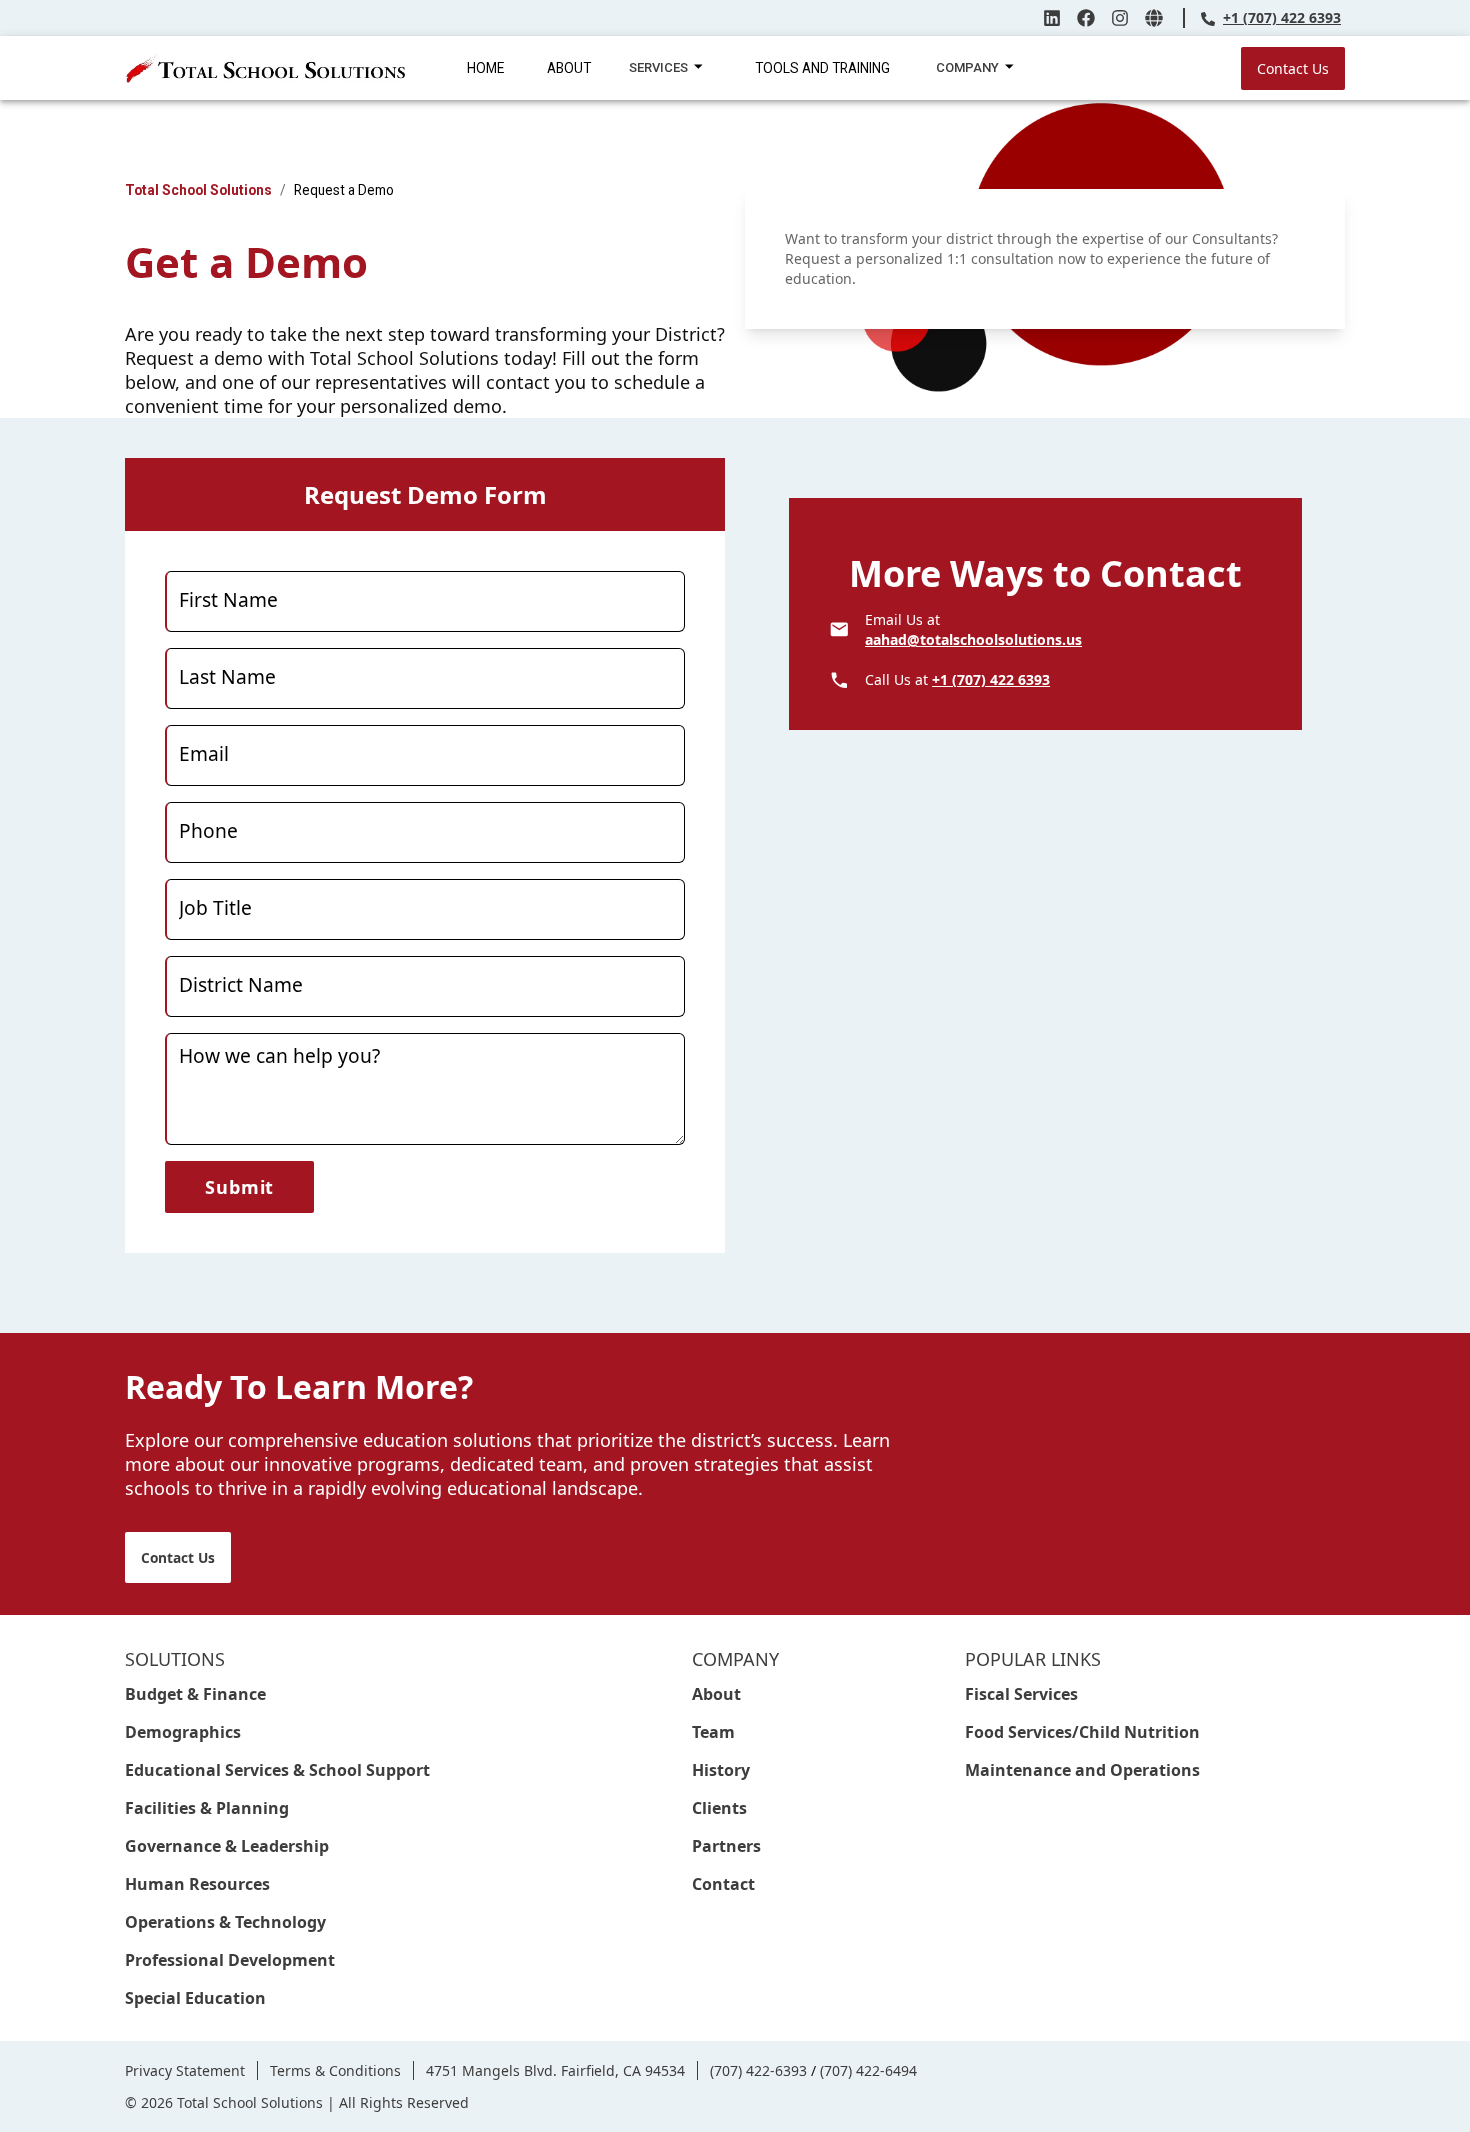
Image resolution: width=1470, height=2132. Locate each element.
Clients (719, 1808)
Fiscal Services (1021, 1694)
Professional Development (230, 1960)
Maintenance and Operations (1082, 1770)
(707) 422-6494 (868, 2070)
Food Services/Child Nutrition (1082, 1732)
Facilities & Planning (207, 1808)
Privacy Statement (185, 2070)
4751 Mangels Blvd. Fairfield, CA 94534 (555, 2070)
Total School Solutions (198, 190)
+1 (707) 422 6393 (1282, 17)
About (716, 1694)
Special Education (195, 1998)
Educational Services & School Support (277, 1770)
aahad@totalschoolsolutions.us (973, 639)
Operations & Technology (225, 1922)
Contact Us (1293, 68)
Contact (723, 1884)
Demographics (183, 1732)
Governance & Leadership (227, 1846)
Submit (239, 1187)
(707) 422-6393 (758, 2070)
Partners (726, 1846)
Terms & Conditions (335, 2070)
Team (713, 1732)
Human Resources (197, 1884)
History (721, 1770)
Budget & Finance (195, 1694)
